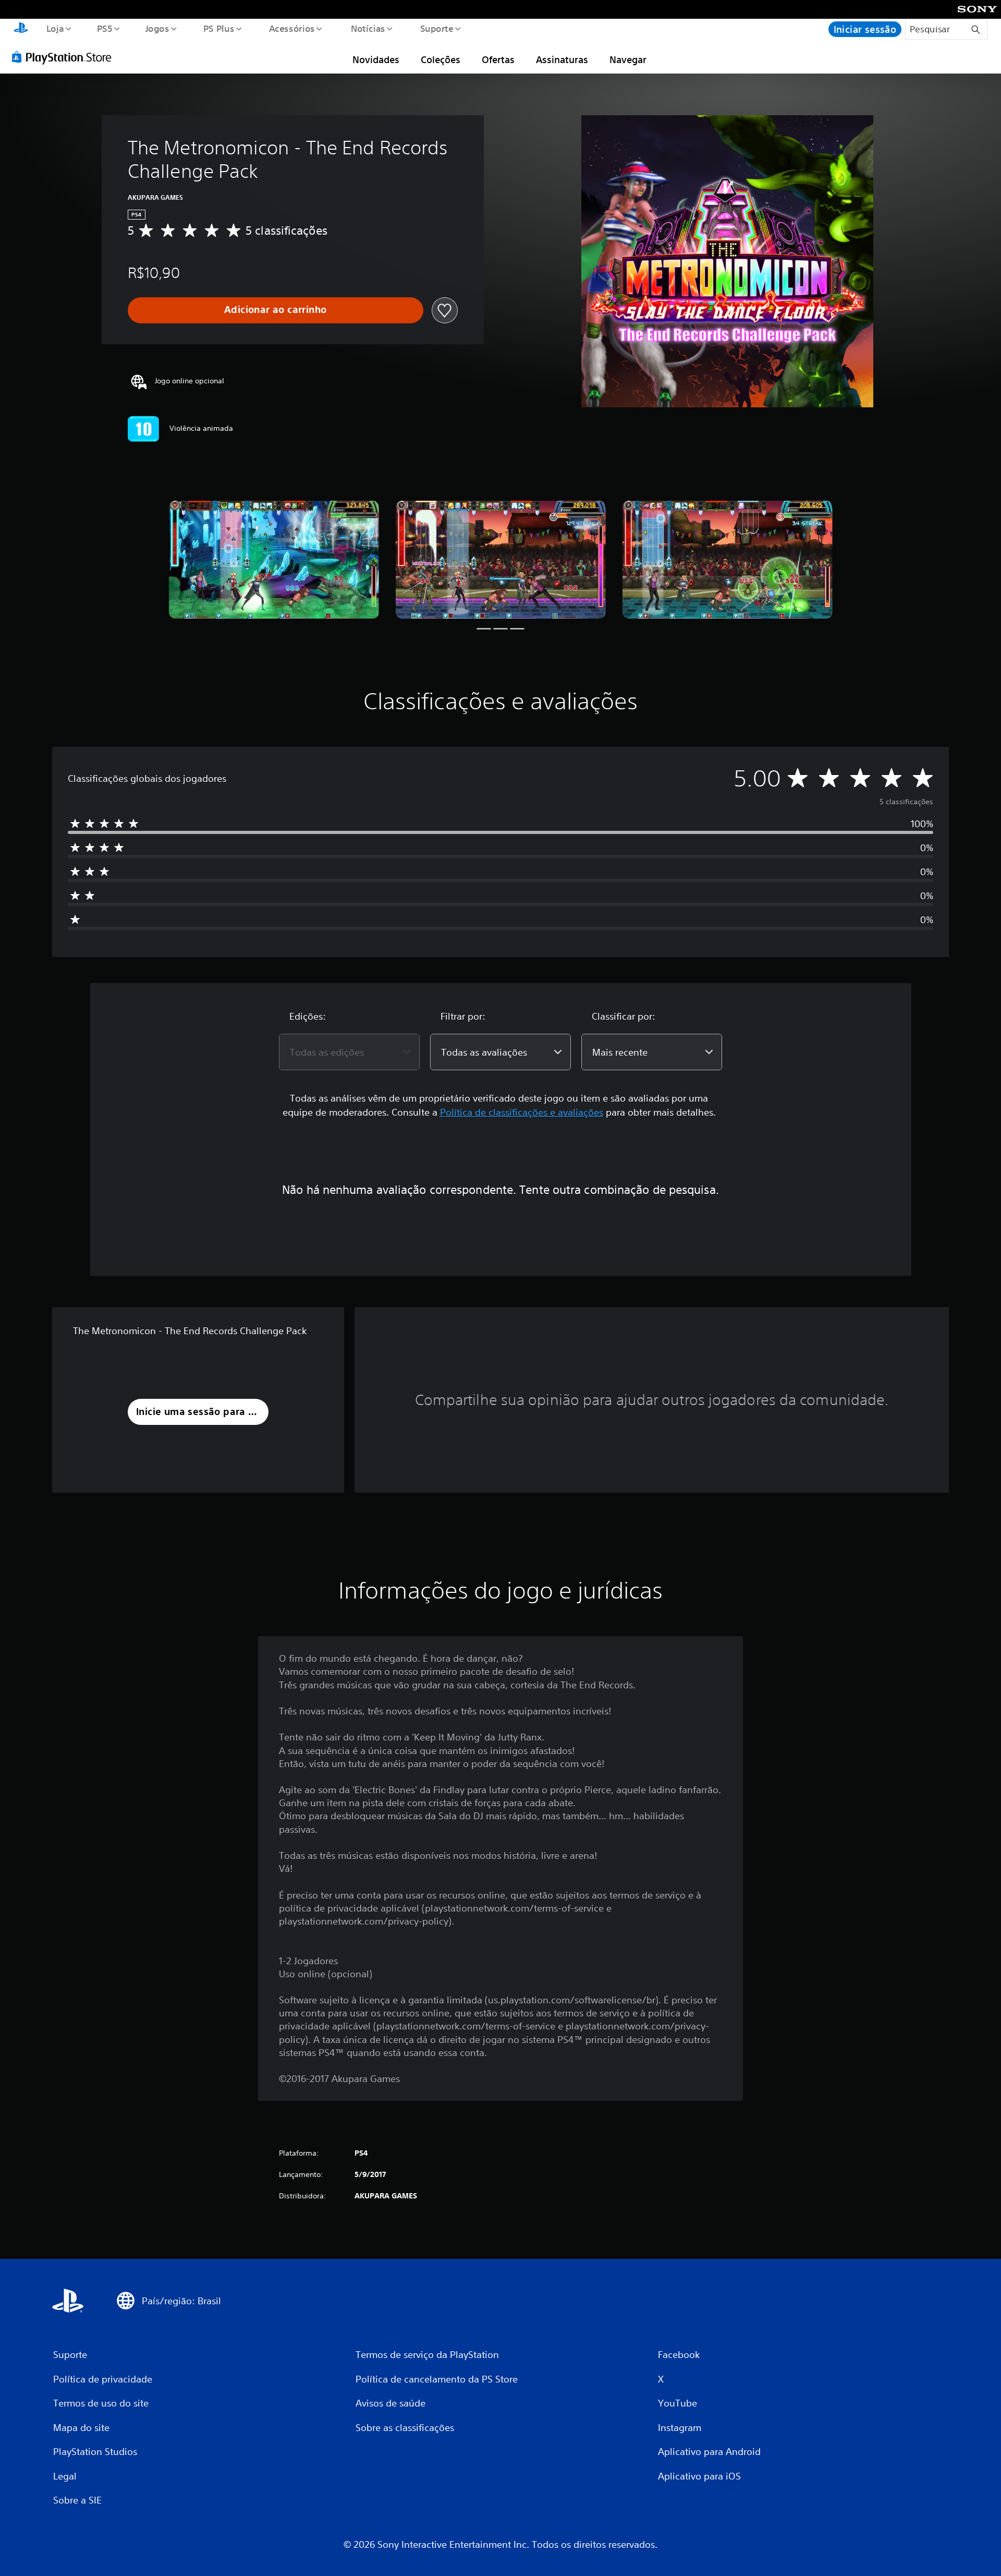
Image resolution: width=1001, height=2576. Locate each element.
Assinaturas (562, 59)
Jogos (157, 28)
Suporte (437, 28)
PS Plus (219, 28)
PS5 (105, 28)
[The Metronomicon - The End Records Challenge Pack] (274, 560)
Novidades (376, 59)
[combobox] (349, 1052)
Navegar (628, 59)
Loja (55, 28)
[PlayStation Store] (65, 57)
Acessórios (292, 28)
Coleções (441, 59)
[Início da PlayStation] (21, 29)
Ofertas (498, 59)
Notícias (368, 28)
